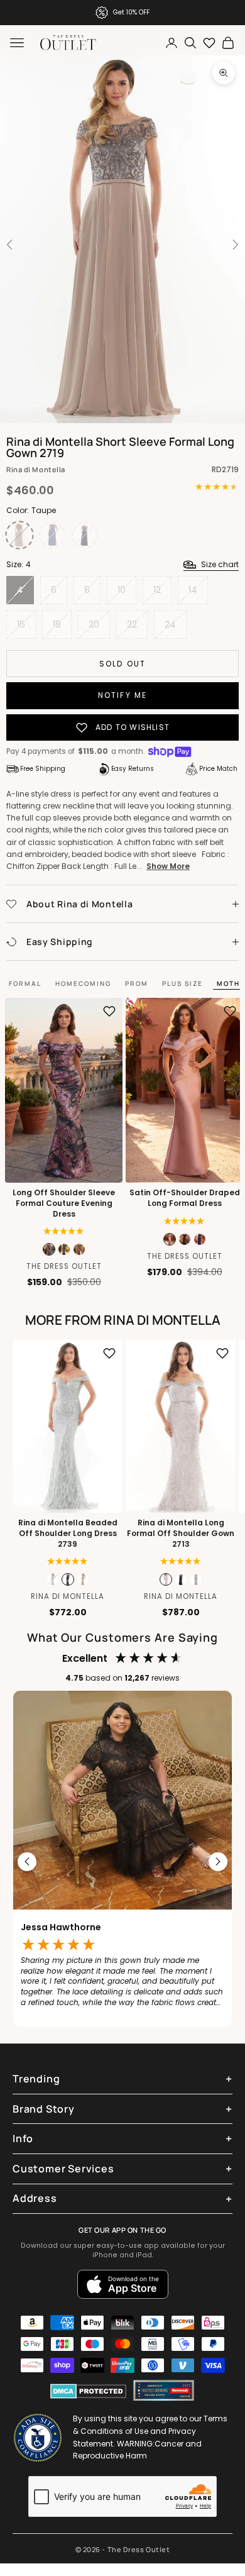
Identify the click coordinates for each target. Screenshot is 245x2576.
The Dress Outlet (64, 1266)
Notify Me (122, 695)
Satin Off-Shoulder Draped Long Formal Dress (185, 1198)
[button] (64, 1231)
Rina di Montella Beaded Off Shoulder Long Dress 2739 (68, 1534)
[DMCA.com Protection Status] (88, 2391)
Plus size (182, 983)
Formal (25, 983)
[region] (122, 1862)
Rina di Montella (36, 469)
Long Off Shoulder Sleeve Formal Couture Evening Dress (64, 1203)
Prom (137, 983)
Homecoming (83, 983)
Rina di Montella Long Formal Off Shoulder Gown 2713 (181, 1534)
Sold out (122, 664)
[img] (184, 1221)
